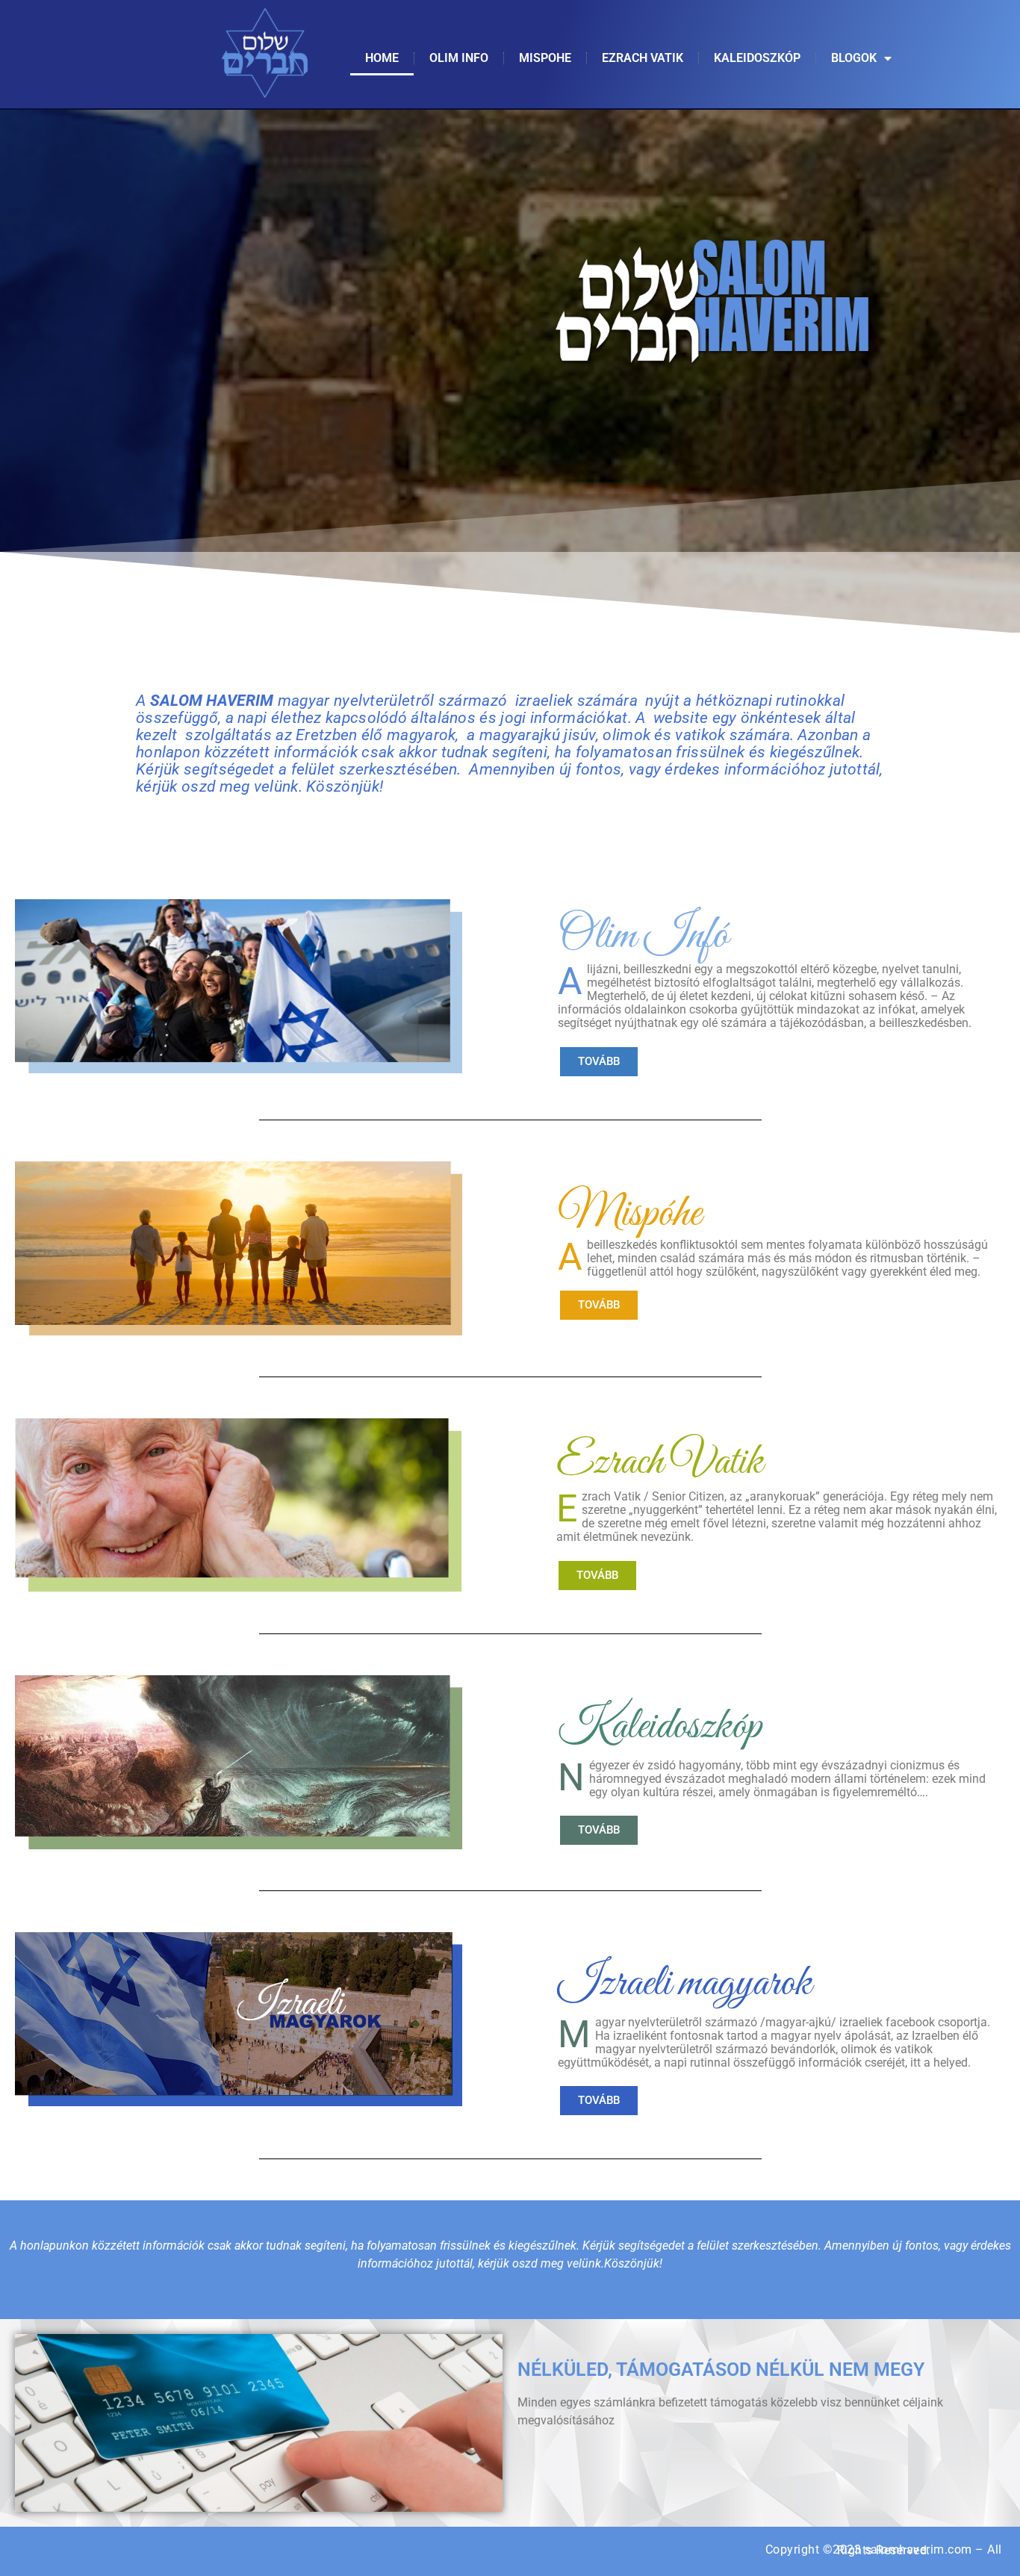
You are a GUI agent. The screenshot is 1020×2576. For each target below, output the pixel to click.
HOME (382, 58)
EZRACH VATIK (643, 58)
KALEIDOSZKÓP (757, 58)
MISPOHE (545, 58)
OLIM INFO (459, 58)
